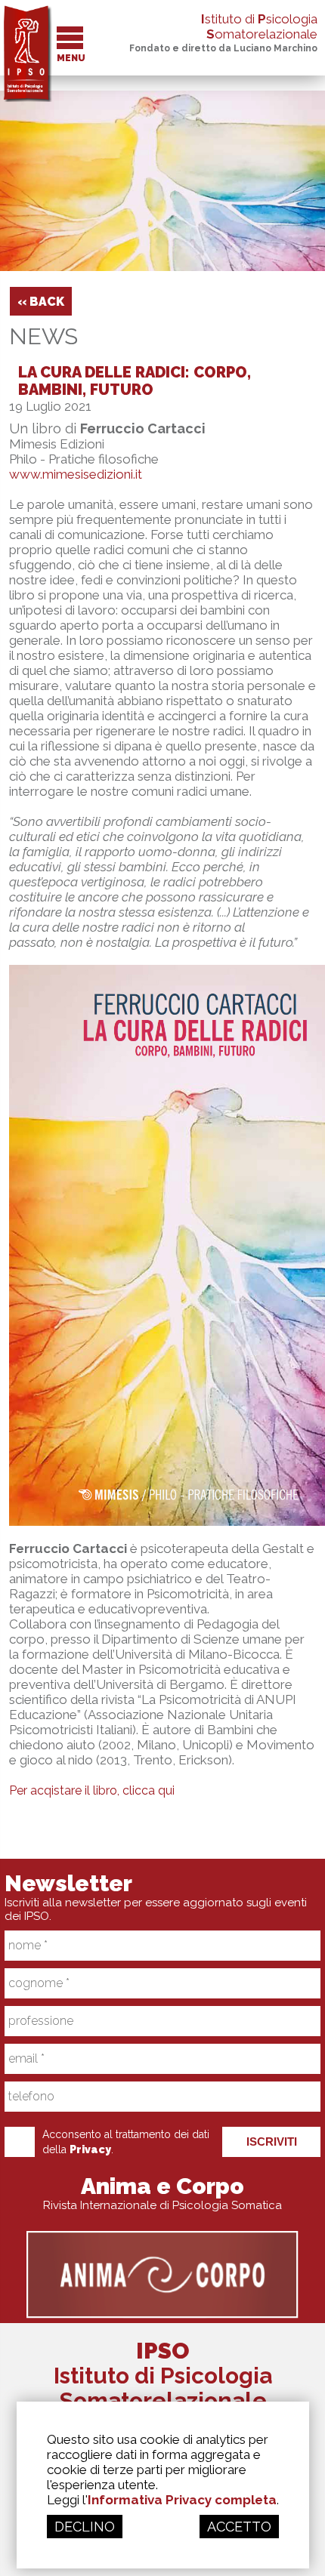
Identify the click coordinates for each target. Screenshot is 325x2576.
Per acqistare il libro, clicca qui (92, 1790)
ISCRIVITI (272, 2142)
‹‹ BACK (41, 302)
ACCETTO (239, 2527)
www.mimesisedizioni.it (76, 474)
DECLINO (85, 2527)
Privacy (90, 2149)
